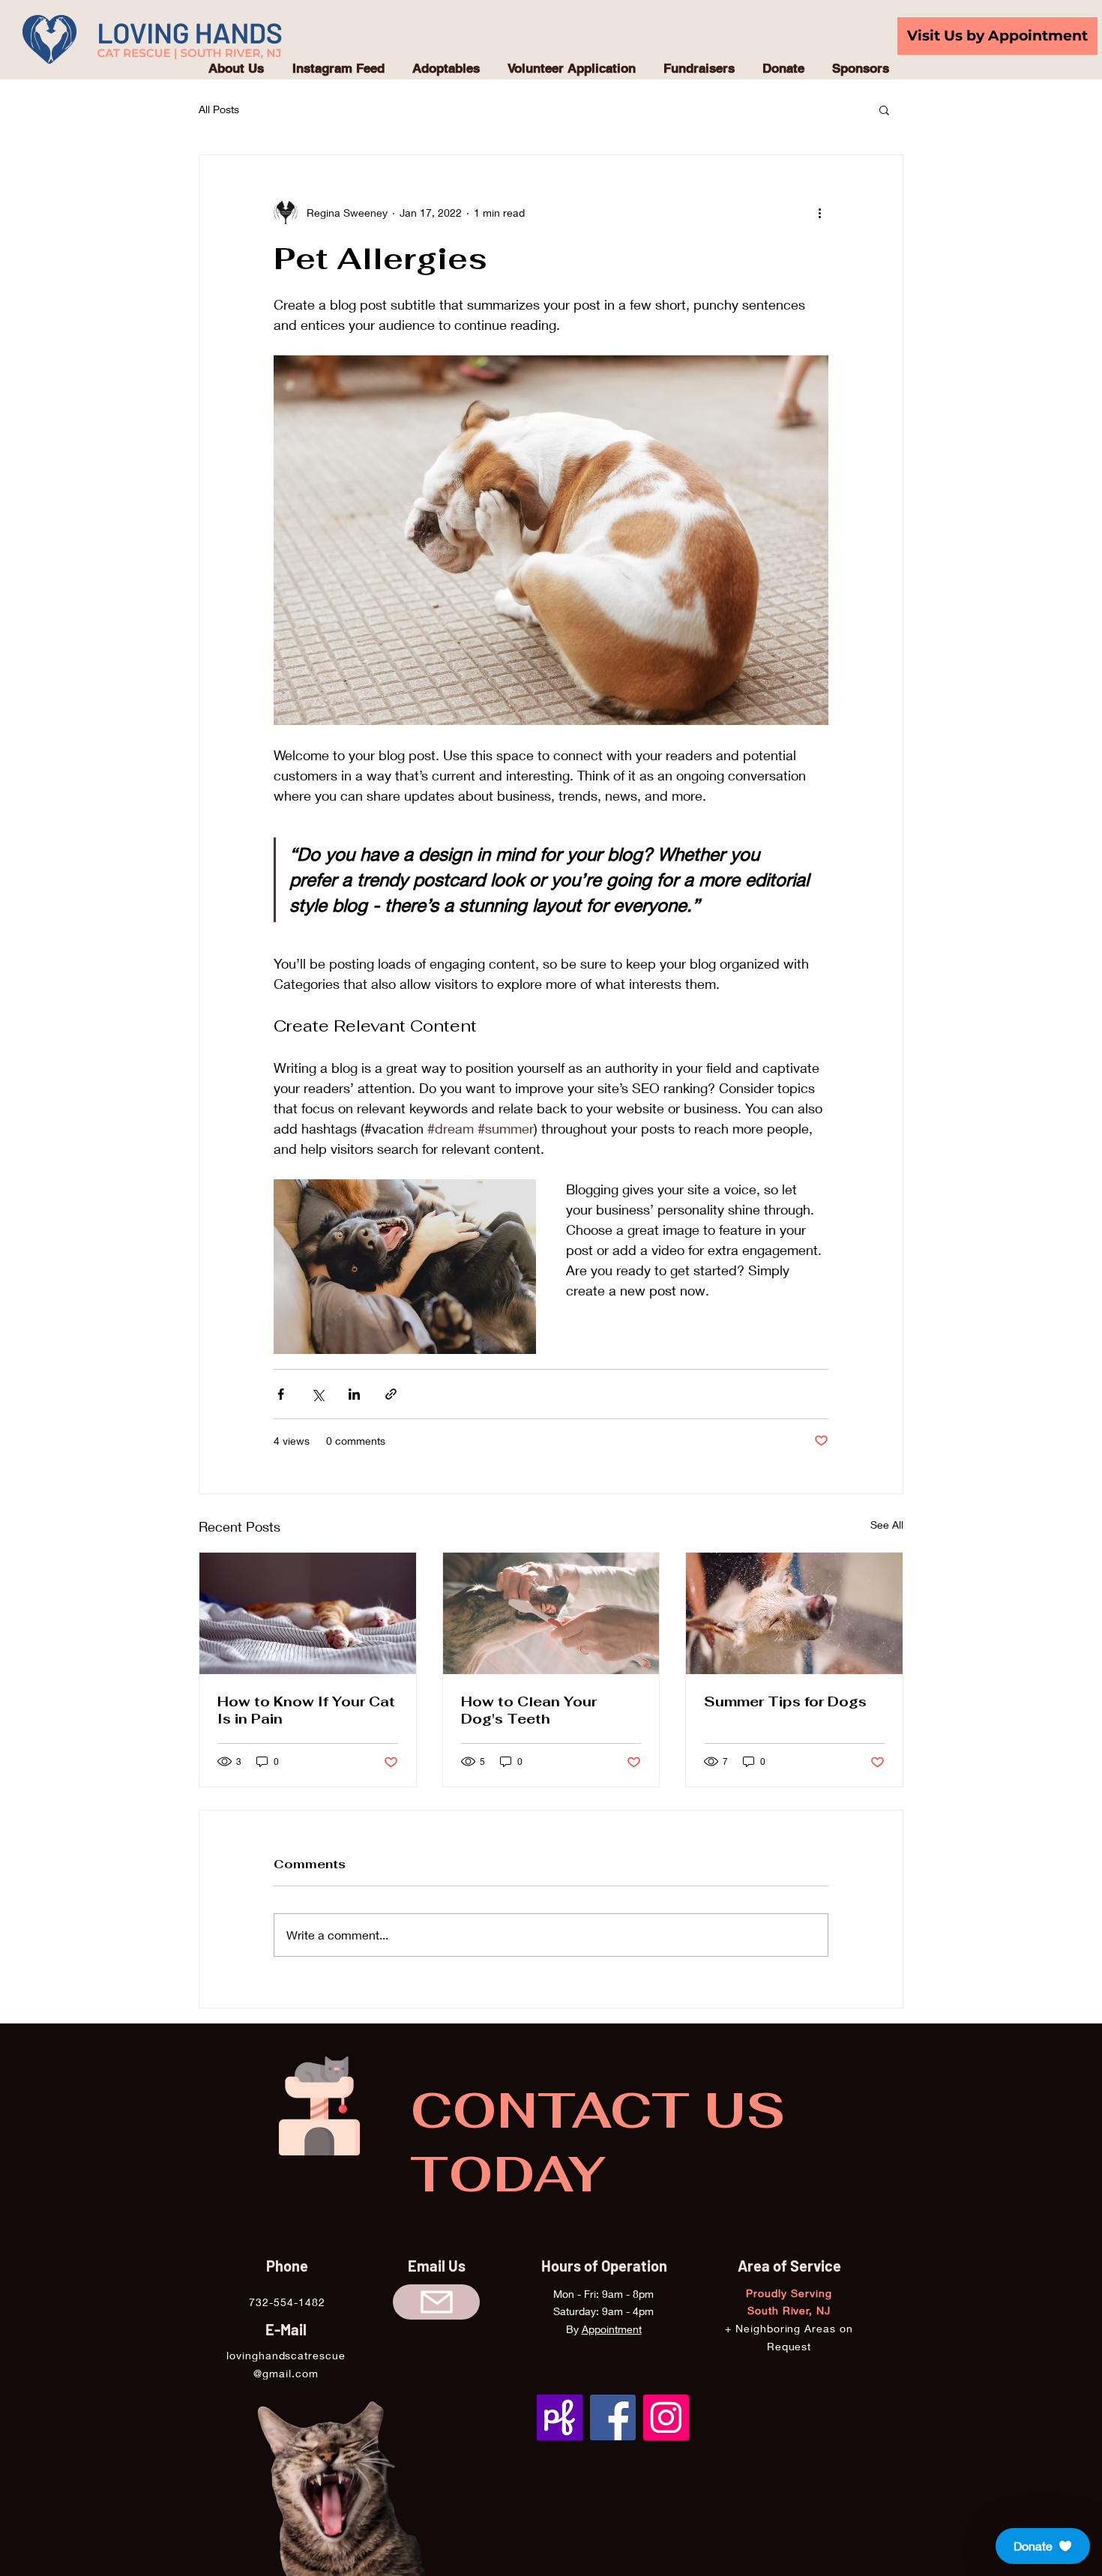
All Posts (219, 109)
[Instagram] (666, 2417)
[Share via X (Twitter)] (317, 1394)
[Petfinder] (560, 2417)
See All (887, 1525)
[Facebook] (613, 2417)
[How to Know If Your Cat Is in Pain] (308, 1613)
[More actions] (819, 212)
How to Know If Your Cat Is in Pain (306, 1710)
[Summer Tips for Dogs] (794, 1613)
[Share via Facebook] (281, 1394)
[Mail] (436, 2302)
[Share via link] (391, 1394)
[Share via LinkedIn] (354, 1394)
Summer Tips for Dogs (785, 1701)
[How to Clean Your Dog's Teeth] (551, 1613)
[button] (884, 109)
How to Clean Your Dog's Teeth (529, 1710)
